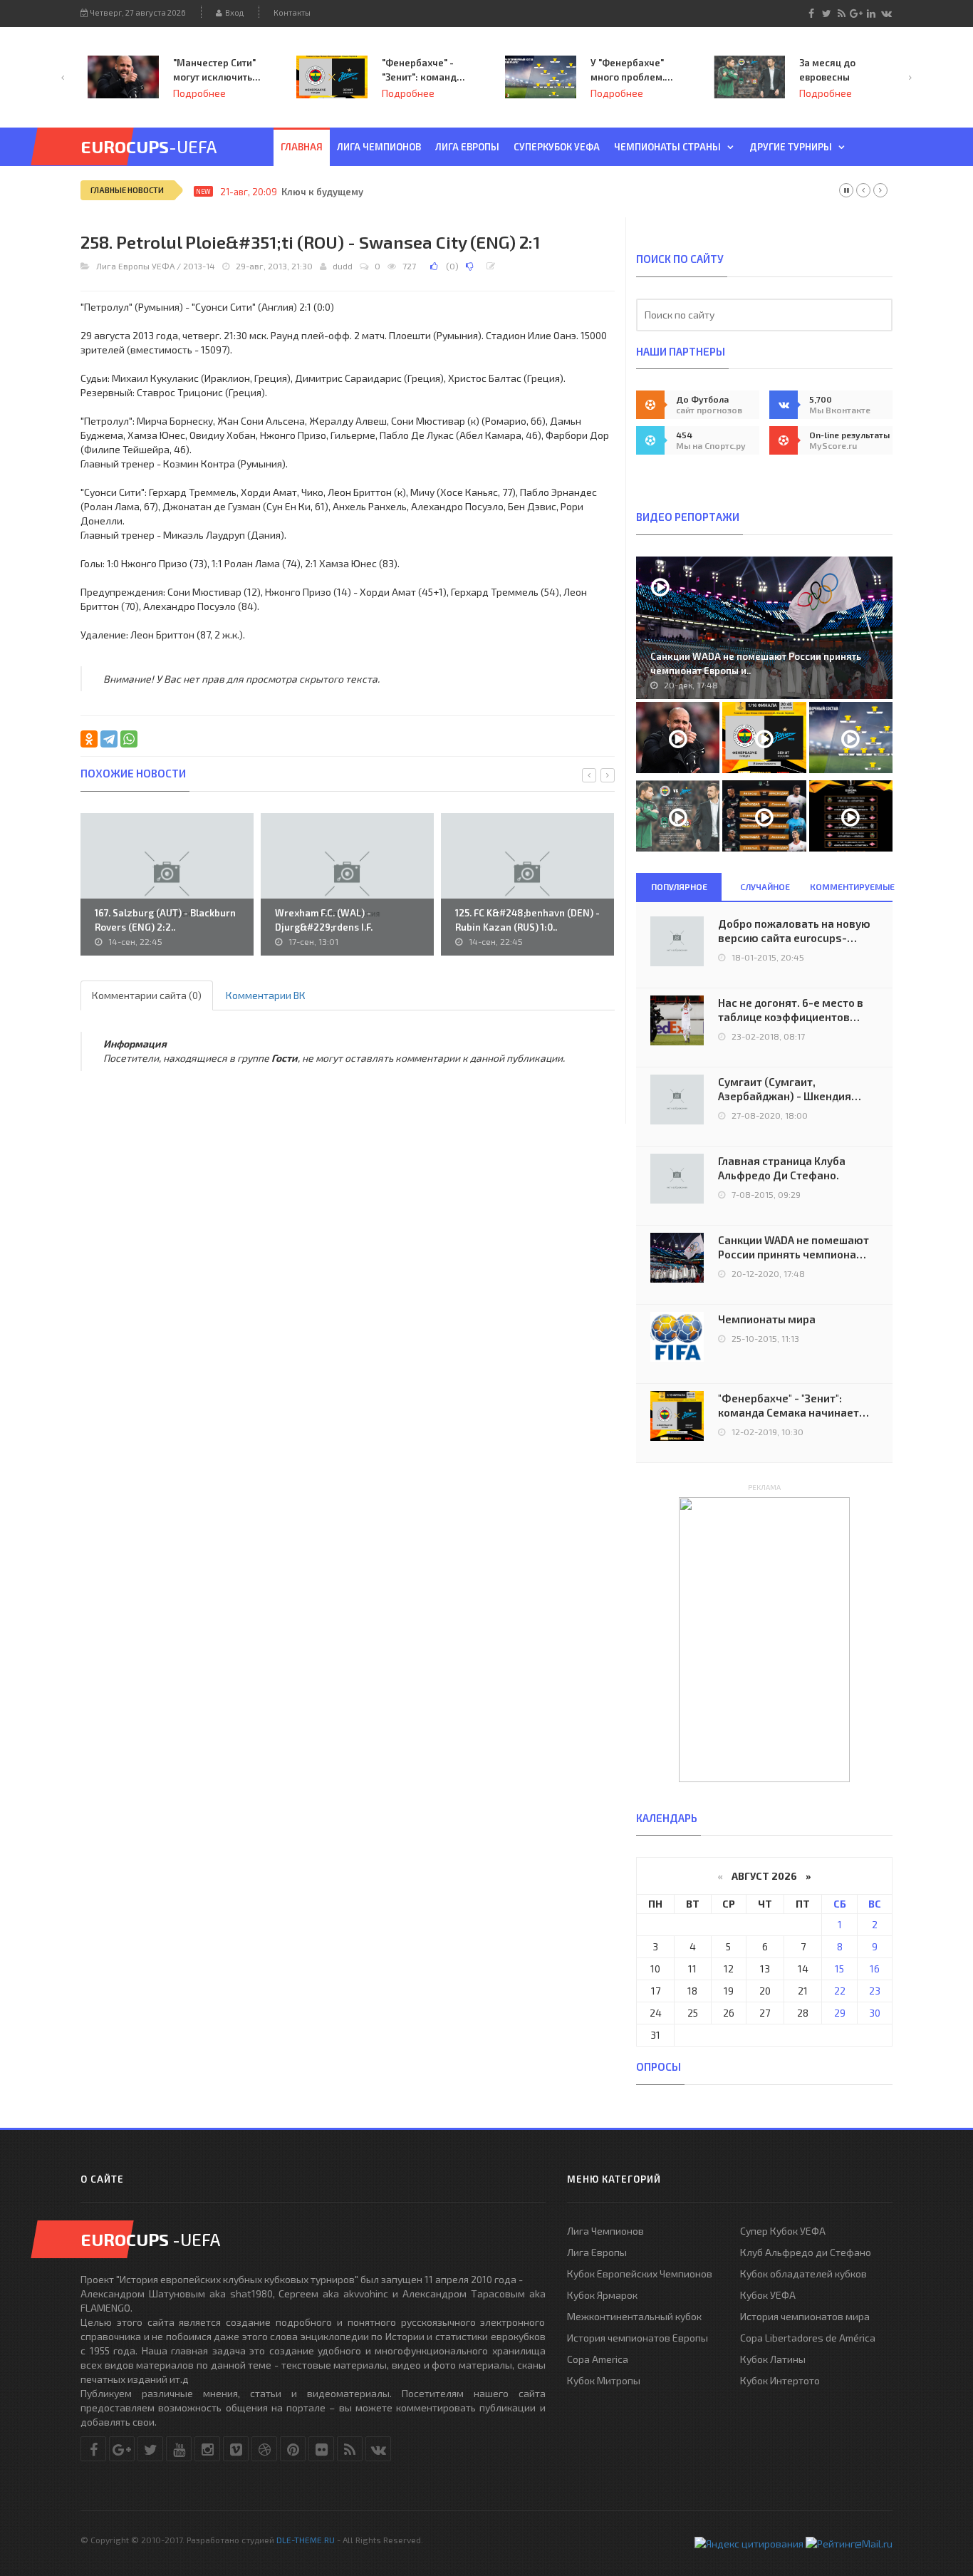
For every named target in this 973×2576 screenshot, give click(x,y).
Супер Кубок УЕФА (783, 2231)
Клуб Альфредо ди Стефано (806, 2252)
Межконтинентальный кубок (634, 2316)
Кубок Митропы (604, 2380)
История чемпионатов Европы (638, 2338)
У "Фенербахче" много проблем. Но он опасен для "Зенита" (631, 71)
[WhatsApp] (129, 739)
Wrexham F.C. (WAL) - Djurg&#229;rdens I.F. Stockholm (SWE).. (324, 927)
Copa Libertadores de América (808, 2338)
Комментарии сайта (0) (147, 995)
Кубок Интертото (780, 2380)
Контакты (292, 12)
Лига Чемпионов (605, 2231)
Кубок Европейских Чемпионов (640, 2274)
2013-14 (199, 266)
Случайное (765, 886)
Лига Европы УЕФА (135, 266)
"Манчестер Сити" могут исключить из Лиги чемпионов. (214, 71)
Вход (233, 12)
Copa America (598, 2359)
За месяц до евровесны (827, 70)
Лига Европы (467, 147)
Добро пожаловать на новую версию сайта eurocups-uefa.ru (794, 931)
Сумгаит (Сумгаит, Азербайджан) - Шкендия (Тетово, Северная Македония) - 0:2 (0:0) (785, 1089)
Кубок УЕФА (768, 2295)
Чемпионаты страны (667, 147)
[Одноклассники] (89, 739)
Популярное (679, 886)
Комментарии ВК (266, 995)
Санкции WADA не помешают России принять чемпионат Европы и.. (756, 663)
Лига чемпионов (379, 147)
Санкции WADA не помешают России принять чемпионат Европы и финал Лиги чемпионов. (794, 1247)
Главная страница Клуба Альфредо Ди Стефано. (782, 1168)
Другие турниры (791, 147)
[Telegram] (109, 739)
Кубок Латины (773, 2359)
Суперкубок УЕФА (557, 147)
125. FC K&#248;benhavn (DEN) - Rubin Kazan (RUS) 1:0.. (527, 920)
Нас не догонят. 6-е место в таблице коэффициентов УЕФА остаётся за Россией (791, 1010)
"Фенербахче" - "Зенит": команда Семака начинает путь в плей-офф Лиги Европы (423, 71)
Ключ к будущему (322, 192)
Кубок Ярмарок (602, 2295)
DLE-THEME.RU (306, 2540)
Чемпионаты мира (767, 1319)
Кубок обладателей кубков (803, 2274)
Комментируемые (851, 886)
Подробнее (199, 93)
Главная (302, 147)
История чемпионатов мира (805, 2316)
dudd (343, 266)
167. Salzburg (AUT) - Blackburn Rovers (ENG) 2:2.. (165, 920)
